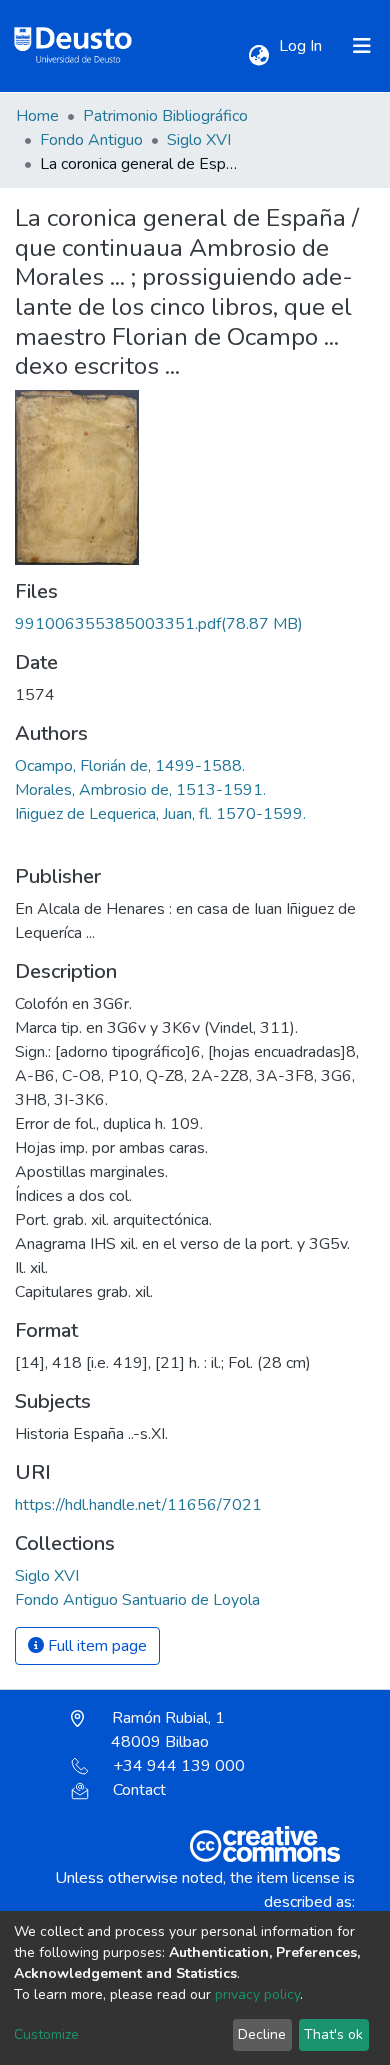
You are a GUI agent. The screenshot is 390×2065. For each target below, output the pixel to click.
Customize (46, 2034)
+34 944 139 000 (179, 1766)
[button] (258, 56)
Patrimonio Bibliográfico (165, 116)
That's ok (333, 2034)
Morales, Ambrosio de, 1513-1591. (140, 790)
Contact (139, 1790)
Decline (262, 2034)
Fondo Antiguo (91, 140)
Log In (302, 46)
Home (37, 116)
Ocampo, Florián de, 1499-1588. (130, 766)
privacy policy (257, 1994)
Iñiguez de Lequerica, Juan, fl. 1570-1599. (160, 814)
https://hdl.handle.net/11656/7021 (138, 1505)
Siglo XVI (199, 140)
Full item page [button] (95, 1646)
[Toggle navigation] (362, 46)
